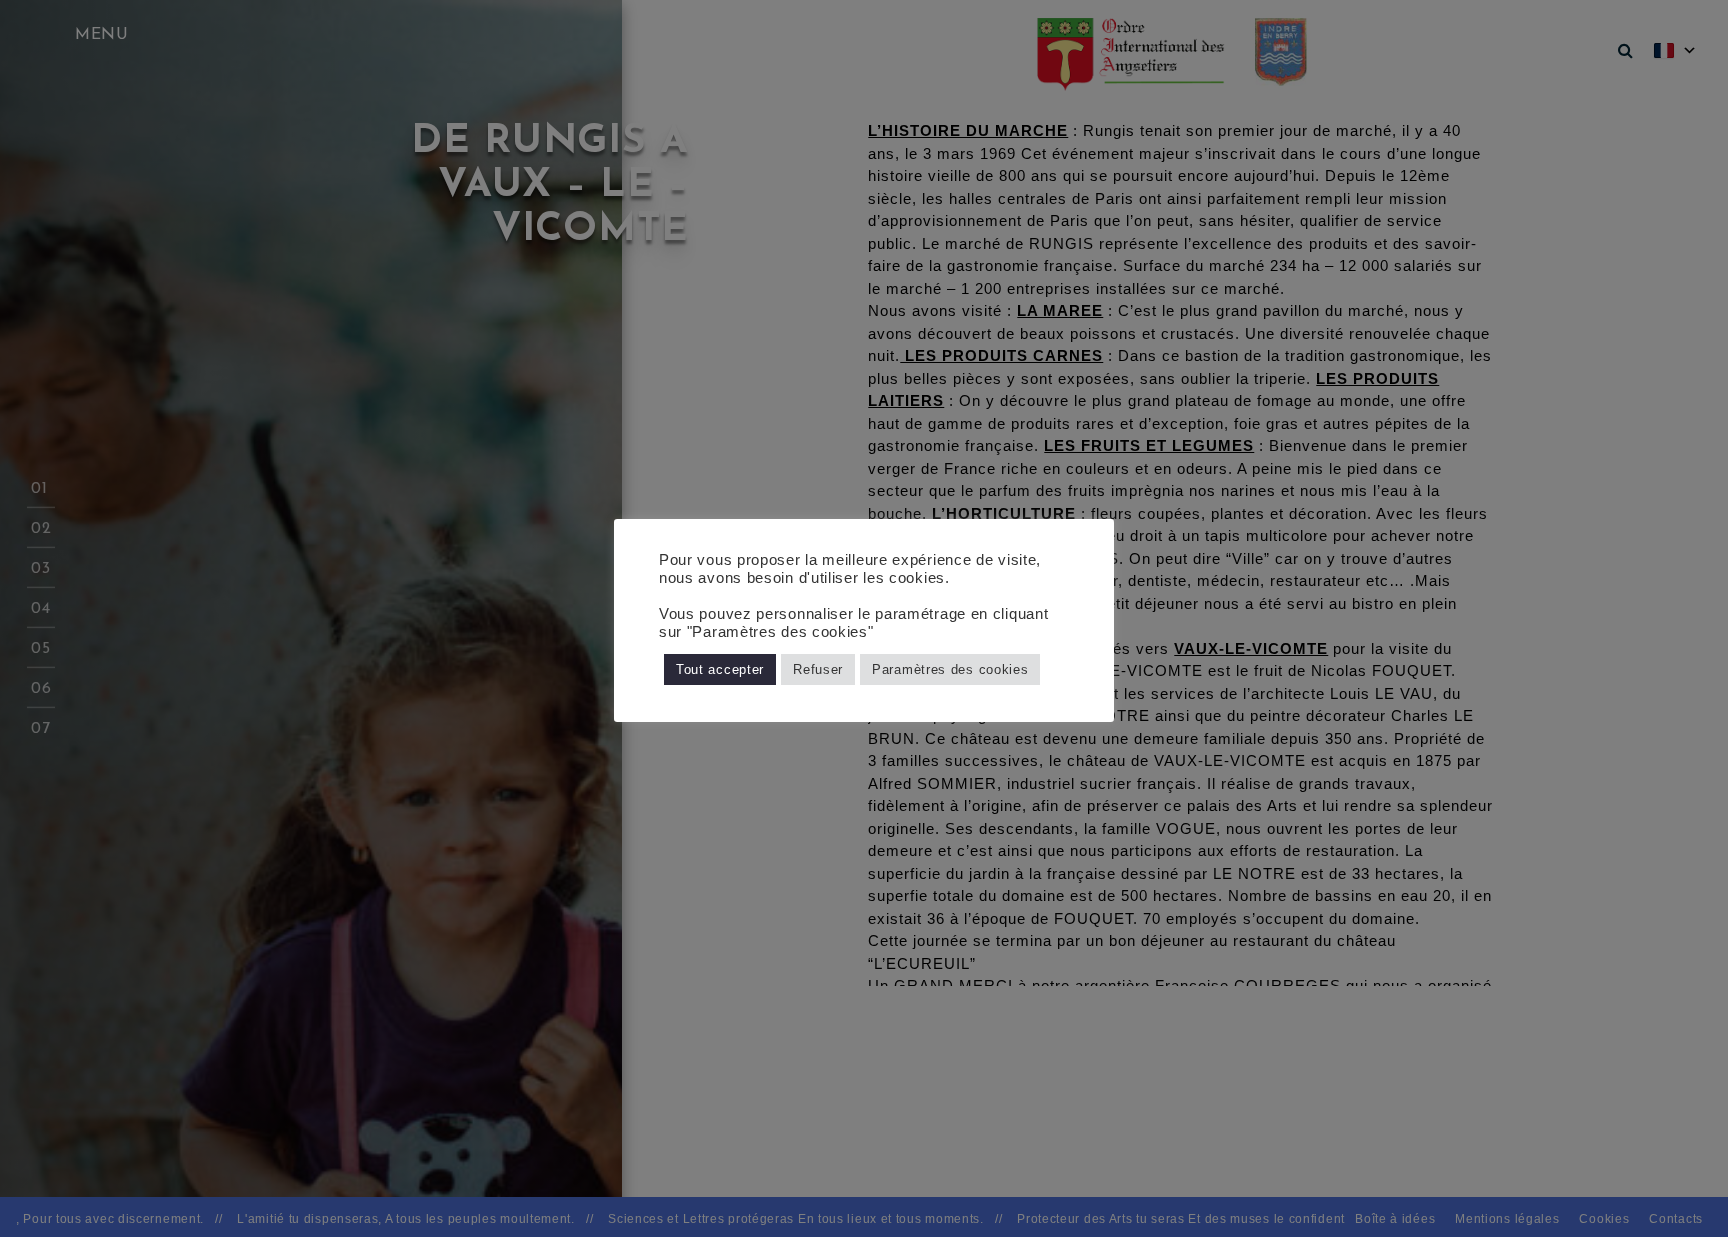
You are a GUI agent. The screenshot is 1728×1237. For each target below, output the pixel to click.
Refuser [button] (818, 669)
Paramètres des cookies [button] (950, 669)
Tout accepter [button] (720, 669)
